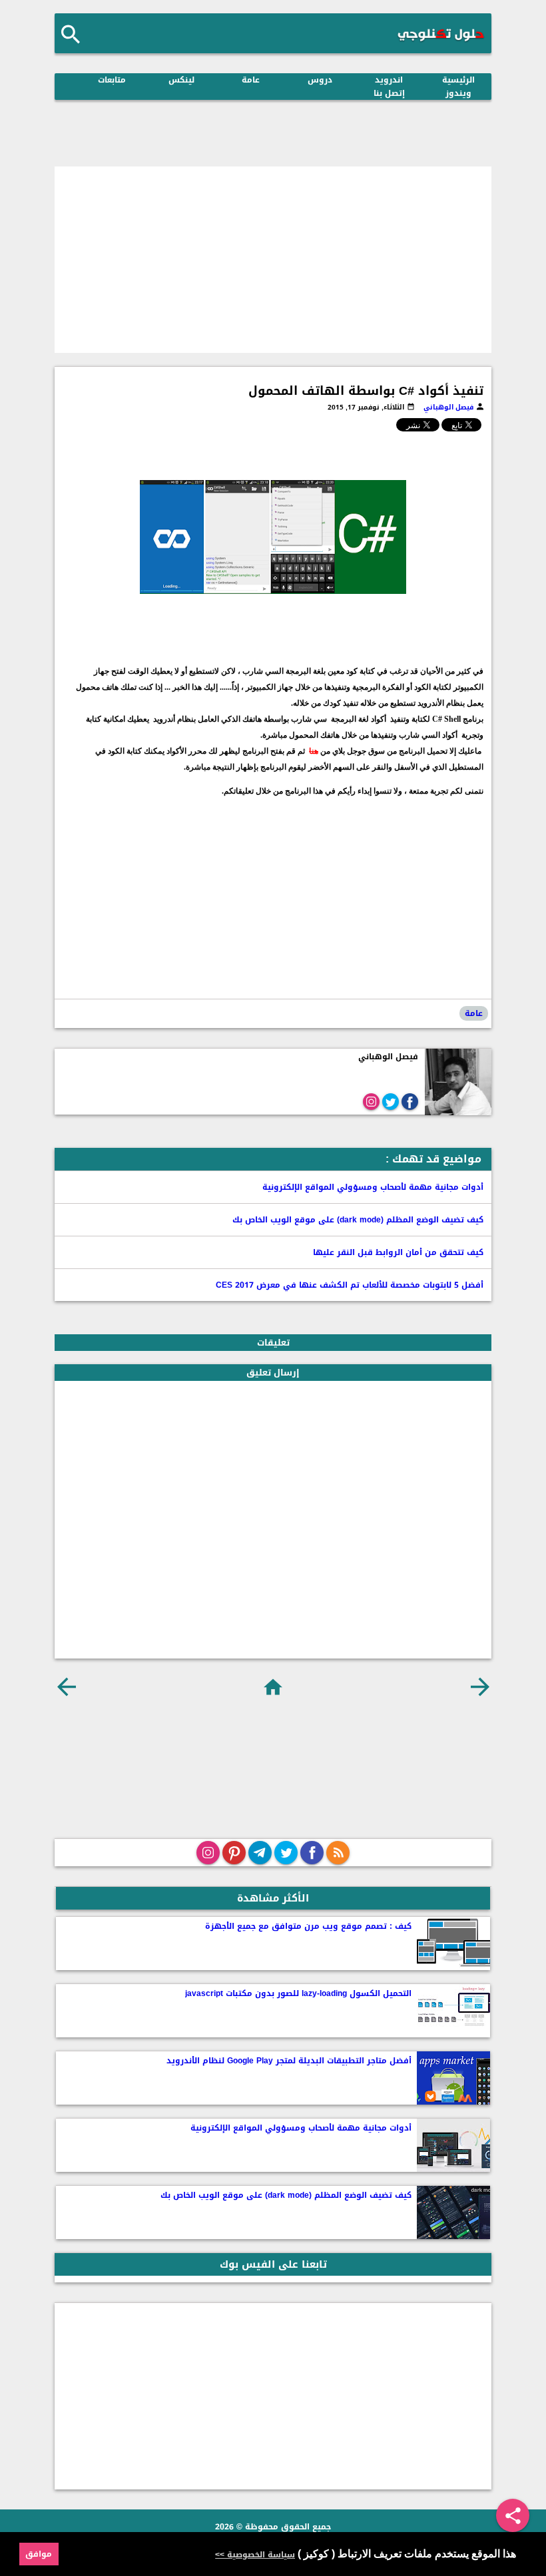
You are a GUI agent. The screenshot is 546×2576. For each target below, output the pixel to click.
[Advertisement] (273, 260)
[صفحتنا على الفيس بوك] (312, 1853)
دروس (320, 80)
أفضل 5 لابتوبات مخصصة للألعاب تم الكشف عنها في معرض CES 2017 (350, 1285)
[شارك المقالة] (513, 2515)
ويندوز (458, 93)
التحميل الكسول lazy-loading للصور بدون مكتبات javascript (298, 1993)
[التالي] (66, 1687)
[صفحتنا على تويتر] (286, 1853)
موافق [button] (39, 2554)
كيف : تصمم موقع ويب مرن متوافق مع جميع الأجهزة (308, 1926)
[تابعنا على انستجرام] (208, 1853)
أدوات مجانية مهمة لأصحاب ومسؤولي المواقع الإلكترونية (373, 1187)
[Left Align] (71, 34)
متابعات (112, 80)
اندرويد (389, 80)
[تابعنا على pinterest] (234, 1853)
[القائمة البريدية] (338, 1853)
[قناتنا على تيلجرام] (260, 1853)
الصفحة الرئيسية (273, 1687)
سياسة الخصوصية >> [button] (255, 2555)
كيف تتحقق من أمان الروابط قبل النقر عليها (398, 1252)
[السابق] (480, 1687)
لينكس (181, 80)
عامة (251, 80)
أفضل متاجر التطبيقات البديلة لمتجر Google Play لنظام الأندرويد (289, 2061)
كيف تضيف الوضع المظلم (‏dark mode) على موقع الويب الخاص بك (358, 1220)
